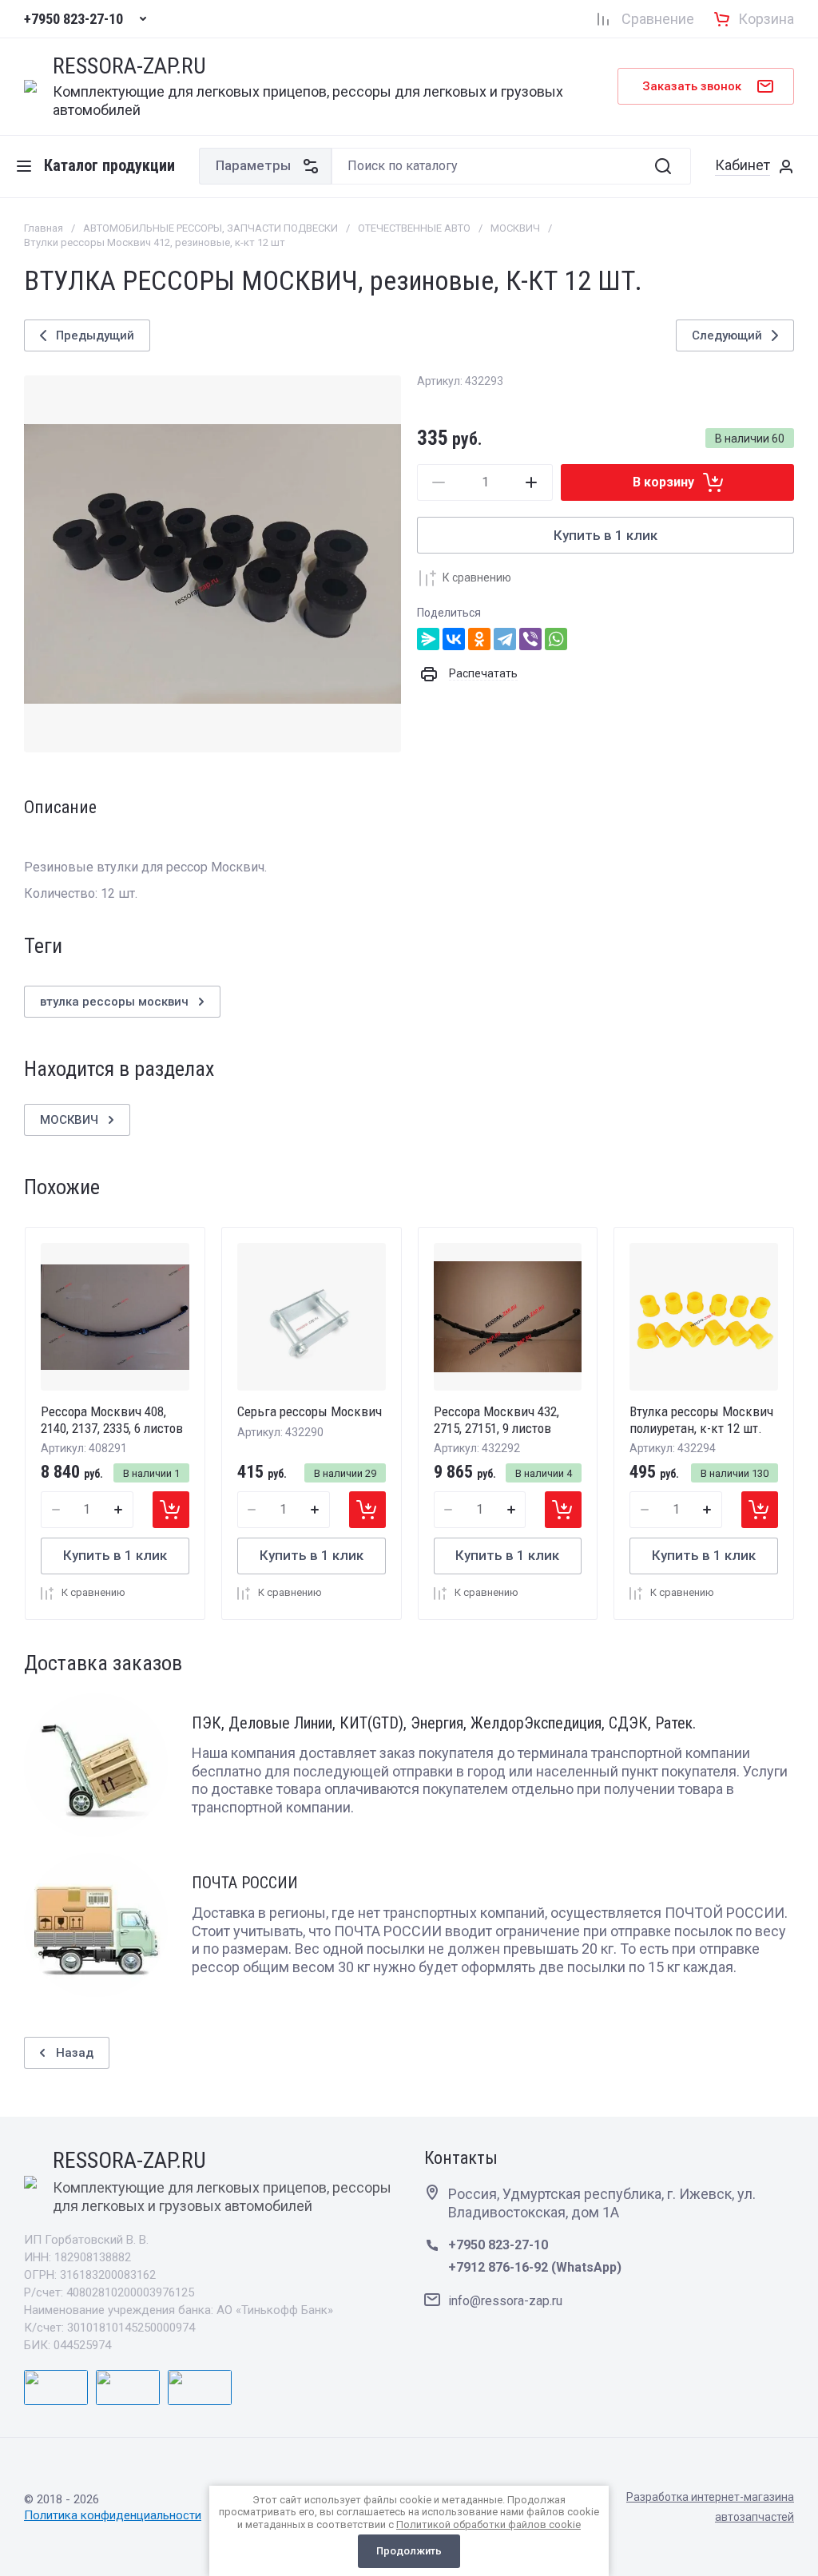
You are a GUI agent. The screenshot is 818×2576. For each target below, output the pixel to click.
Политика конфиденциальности (113, 2515)
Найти (663, 166)
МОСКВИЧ (515, 228)
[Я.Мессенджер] (428, 639)
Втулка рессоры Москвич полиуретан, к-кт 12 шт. (701, 1419)
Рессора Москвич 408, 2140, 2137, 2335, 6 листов (112, 1419)
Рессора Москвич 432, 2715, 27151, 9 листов (496, 1419)
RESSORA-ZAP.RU (129, 67)
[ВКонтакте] (454, 639)
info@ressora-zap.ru (505, 2301)
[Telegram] (505, 639)
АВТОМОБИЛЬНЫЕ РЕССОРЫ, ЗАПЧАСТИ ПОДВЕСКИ (210, 228)
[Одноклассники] (479, 639)
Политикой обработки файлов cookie (488, 2524)
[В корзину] (171, 1510)
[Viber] (530, 639)
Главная (44, 228)
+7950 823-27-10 (73, 19)
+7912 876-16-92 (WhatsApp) (535, 2267)
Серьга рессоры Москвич (310, 1411)
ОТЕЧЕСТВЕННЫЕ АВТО (414, 228)
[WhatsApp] (556, 639)
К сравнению (477, 578)
